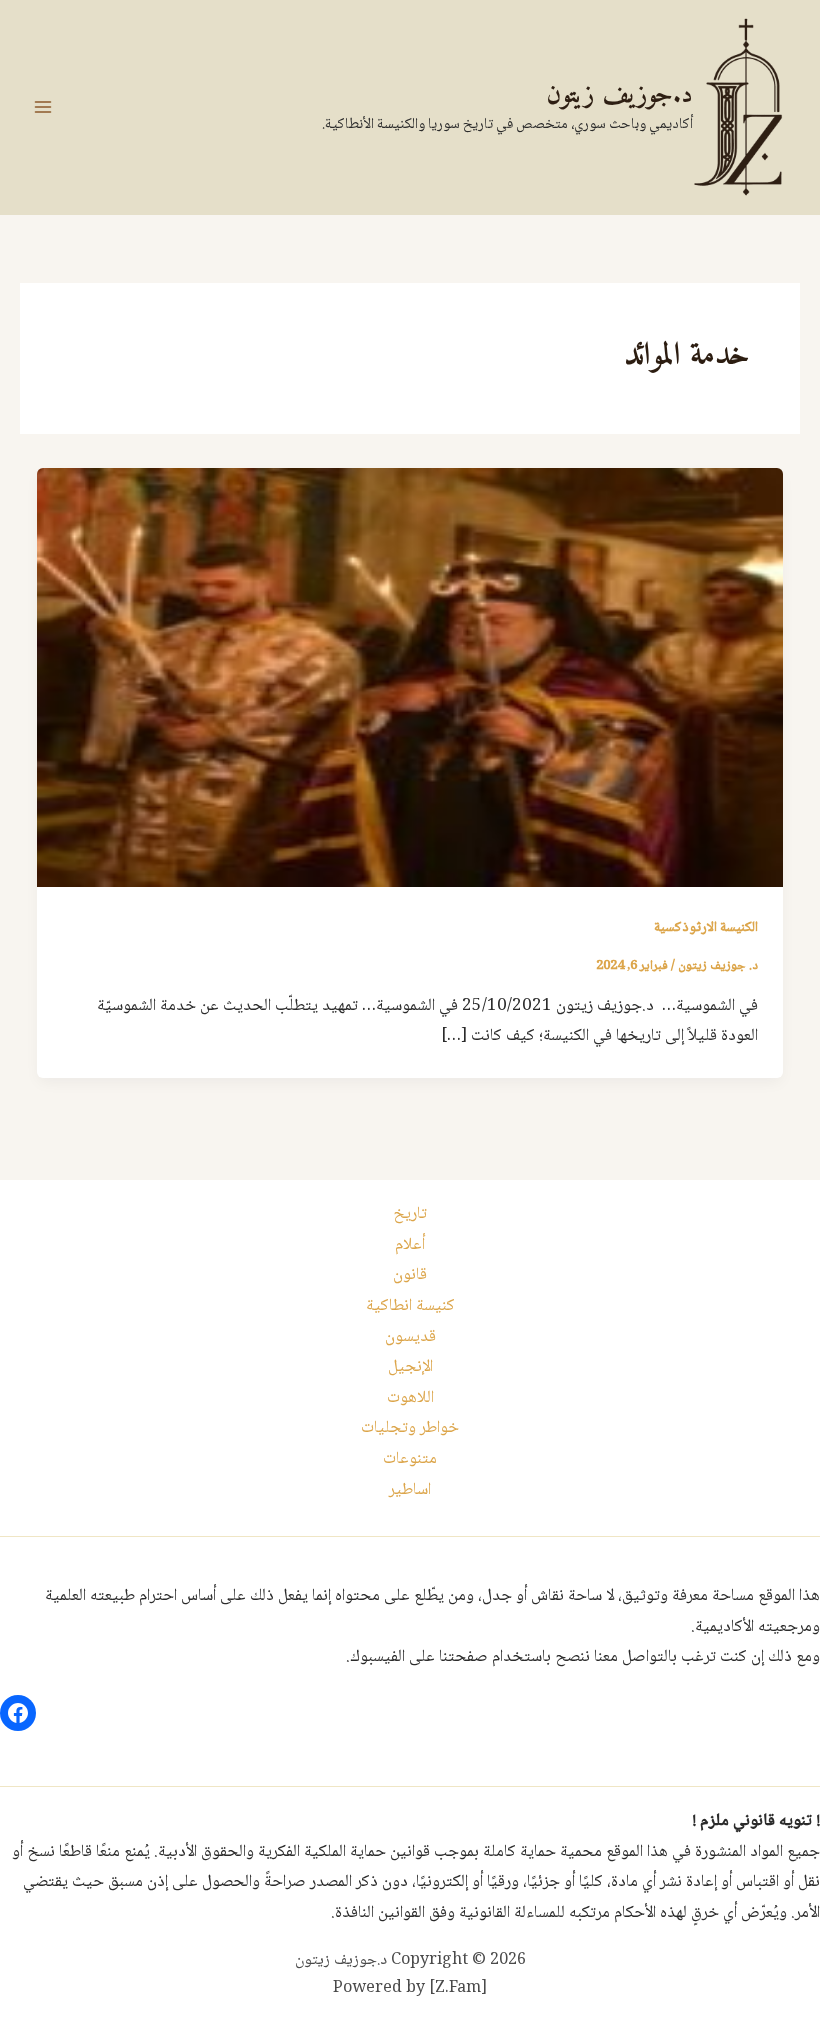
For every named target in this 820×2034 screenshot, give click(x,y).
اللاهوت (410, 1398)
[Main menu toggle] (43, 107)
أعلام (410, 1245)
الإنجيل (410, 1367)
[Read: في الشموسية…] (410, 678)
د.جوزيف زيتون (619, 95)
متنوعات (410, 1459)
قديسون (410, 1337)
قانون (410, 1275)
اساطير (410, 1490)
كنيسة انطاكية (410, 1306)
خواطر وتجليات (410, 1428)
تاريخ (410, 1214)
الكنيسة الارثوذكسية (706, 928)
